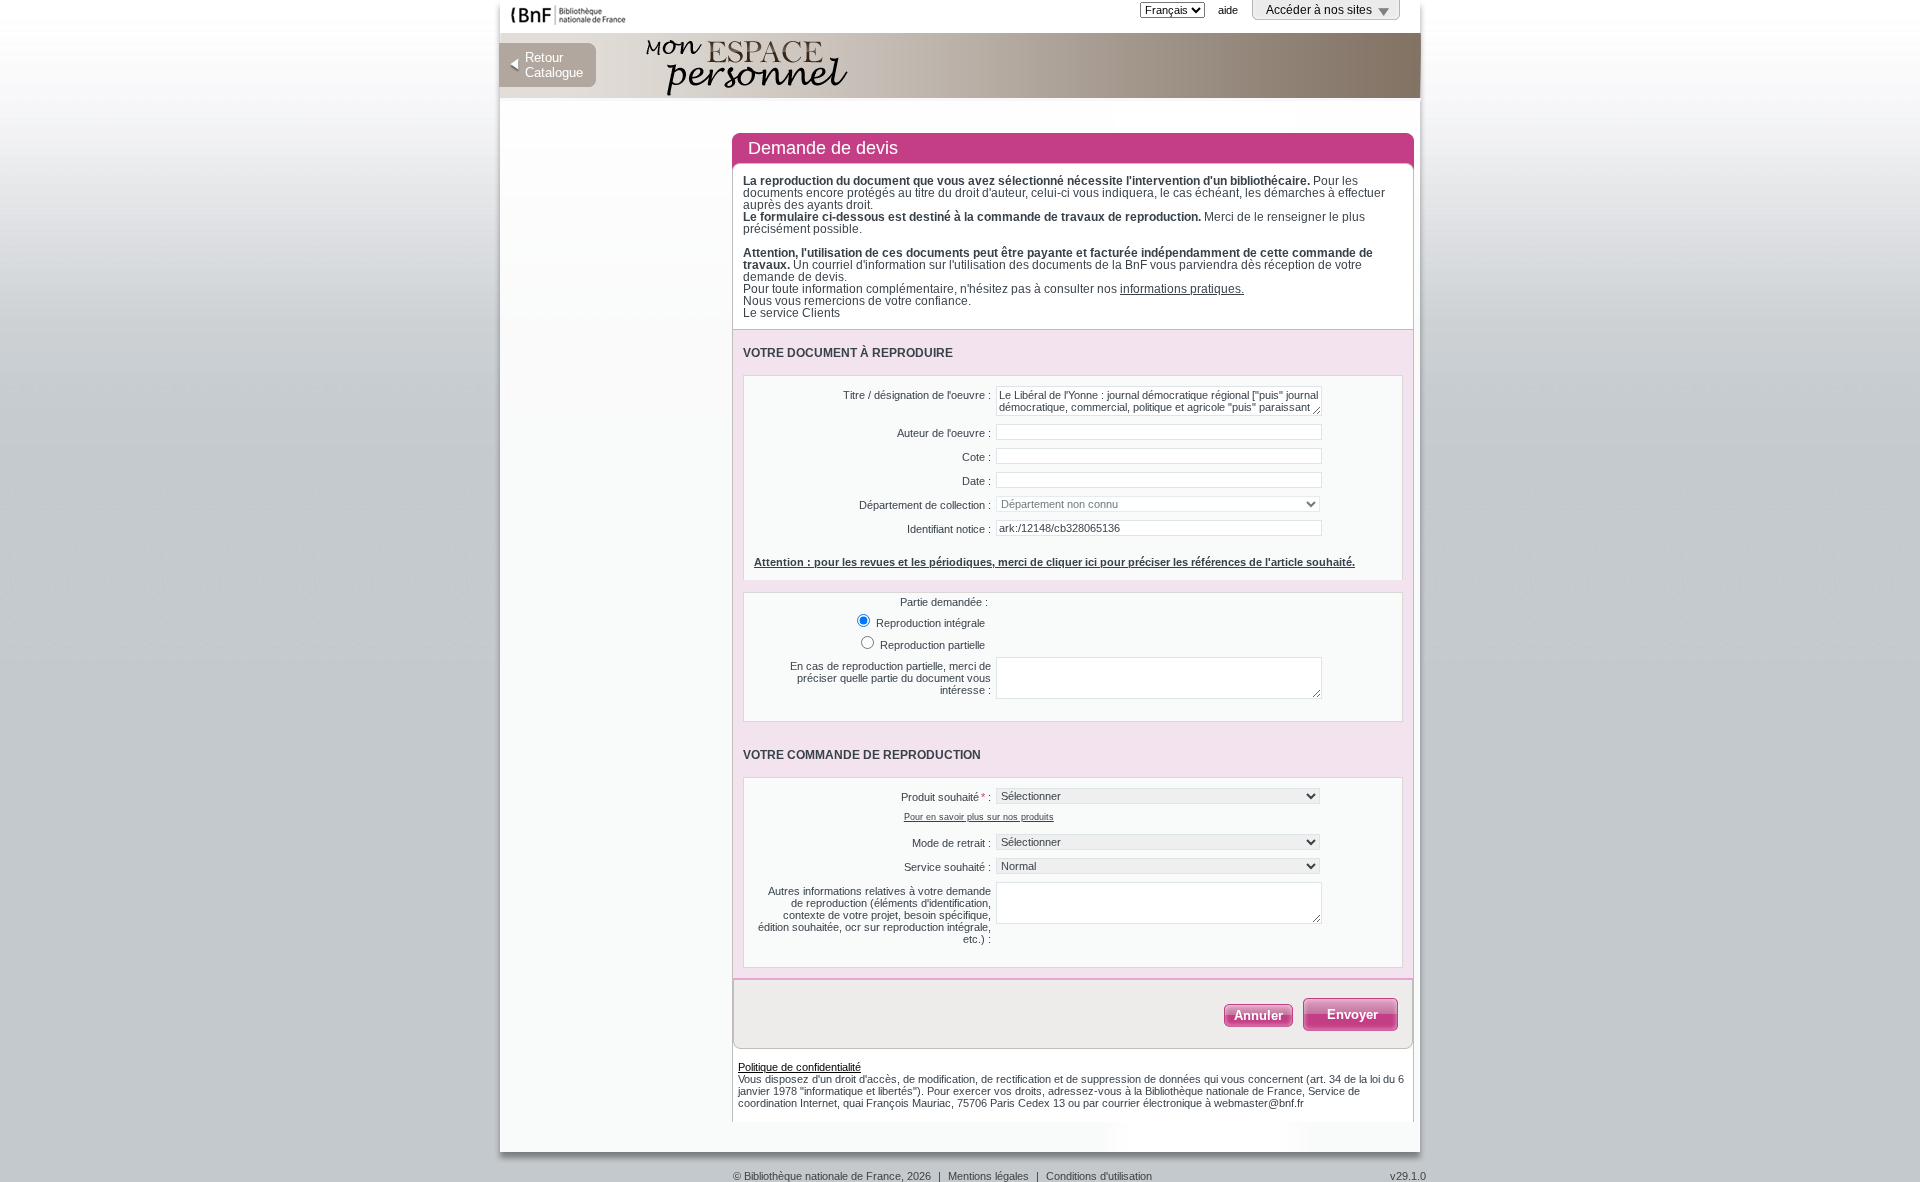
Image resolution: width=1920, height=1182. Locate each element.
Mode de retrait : (951, 843)
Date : (976, 481)
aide (1228, 10)
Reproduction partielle (931, 645)
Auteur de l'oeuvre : (944, 433)
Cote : (976, 457)
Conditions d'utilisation (1099, 1176)
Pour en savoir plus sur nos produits (979, 817)
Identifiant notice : (949, 529)
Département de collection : (925, 505)
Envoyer (1352, 1014)
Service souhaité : (947, 867)
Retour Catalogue (554, 65)
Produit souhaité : (946, 797)
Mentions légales (988, 1176)
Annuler (1258, 1015)
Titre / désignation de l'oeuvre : (917, 395)
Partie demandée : (944, 602)
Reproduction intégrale (929, 623)
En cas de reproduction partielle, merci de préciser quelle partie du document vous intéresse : (890, 678)
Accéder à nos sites (1319, 10)
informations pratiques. (1182, 289)
